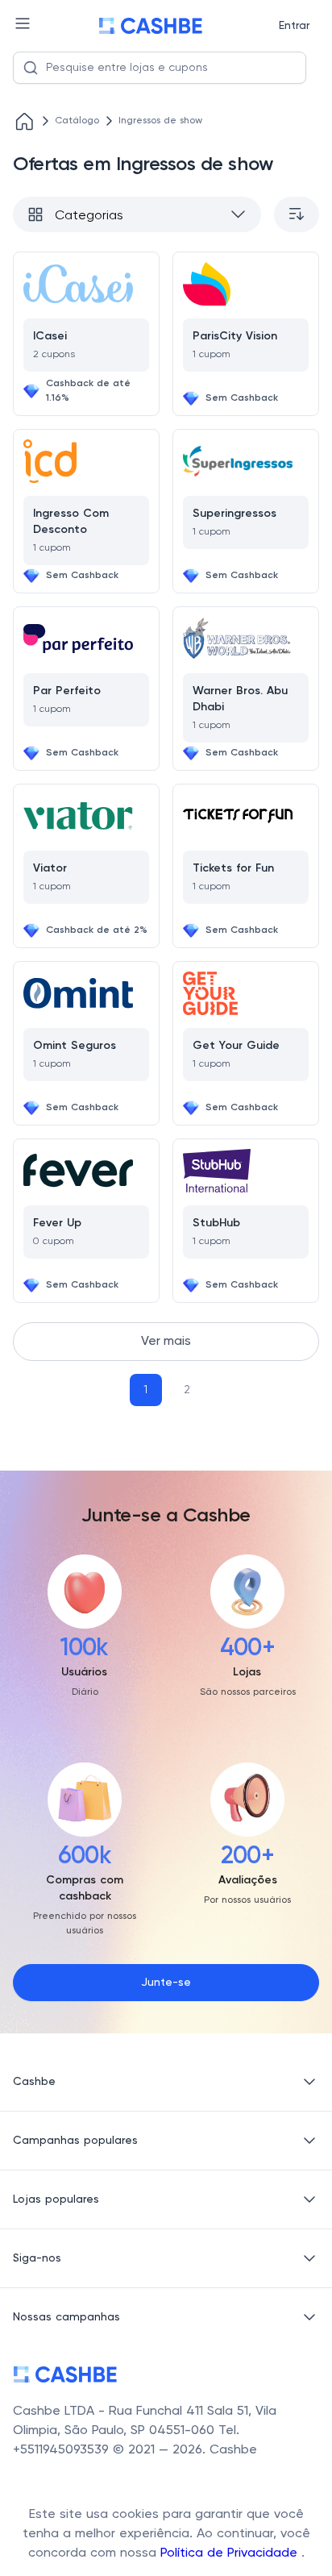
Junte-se (166, 1983)
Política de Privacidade (231, 2553)
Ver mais (166, 1342)
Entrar (294, 26)
